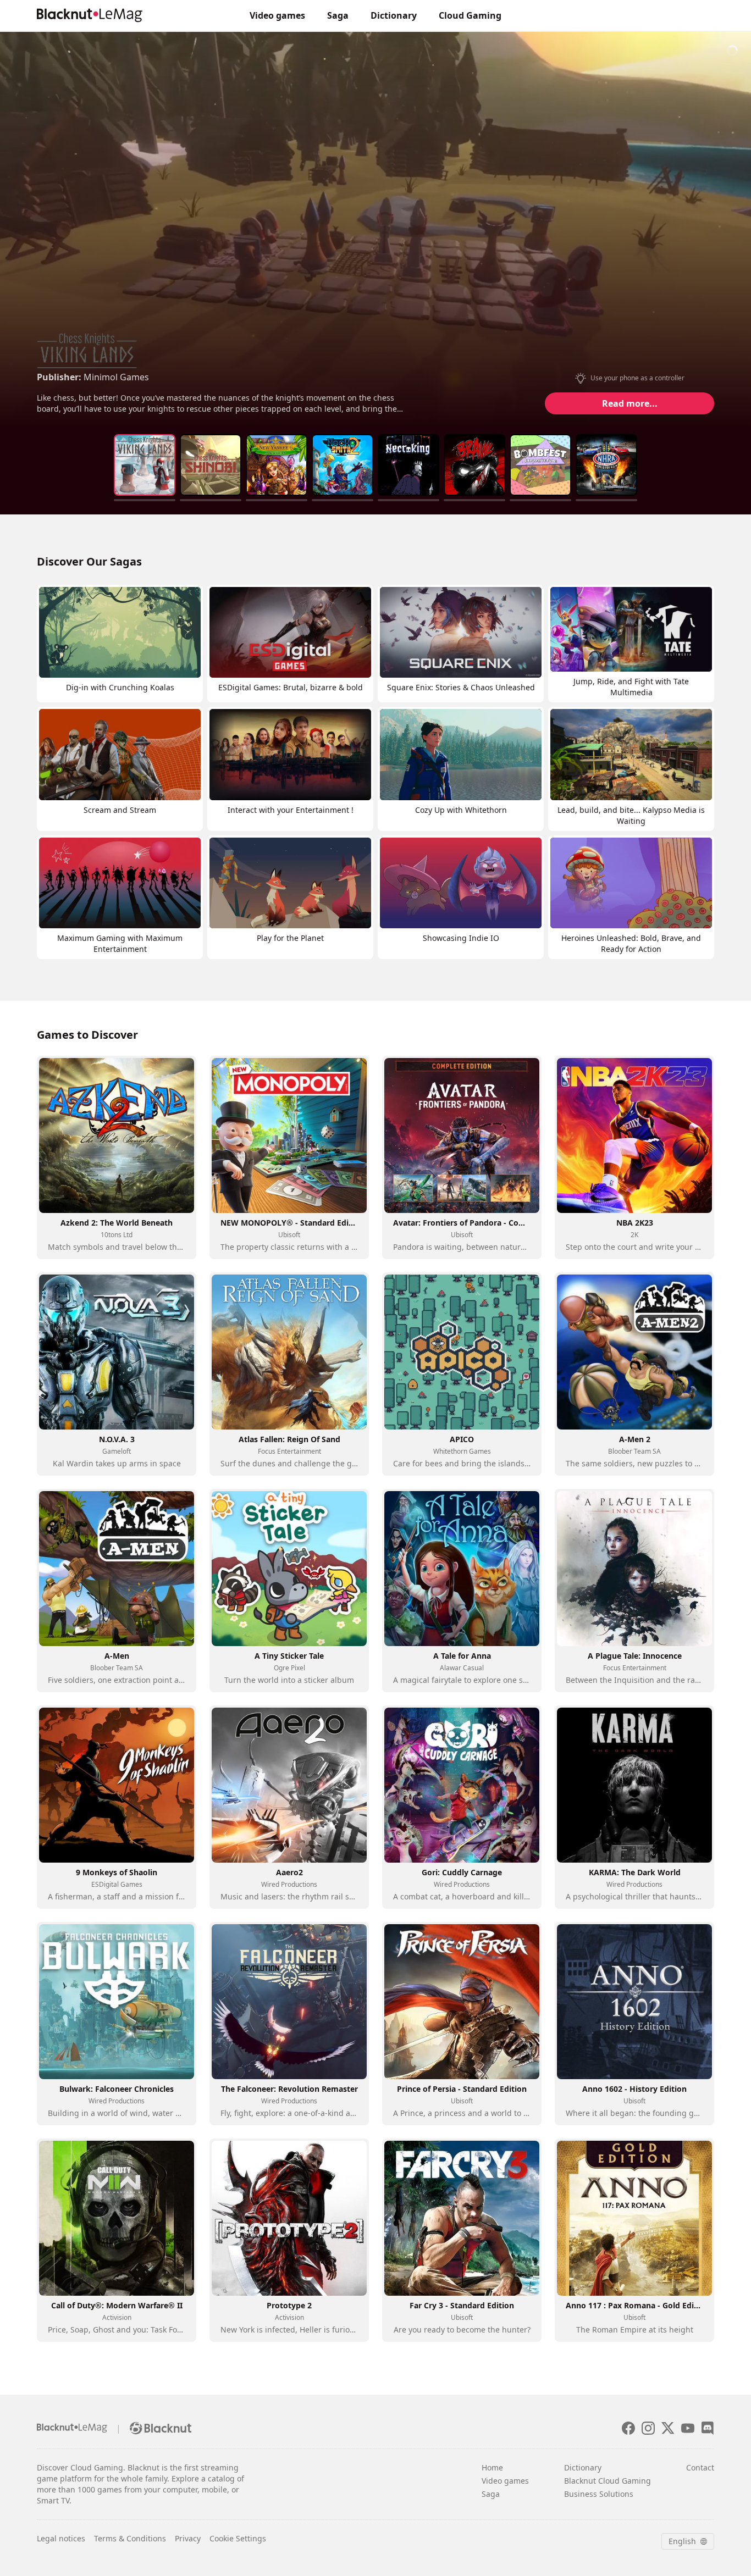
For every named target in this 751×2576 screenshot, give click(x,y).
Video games (277, 15)
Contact (700, 2467)
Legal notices (61, 2538)
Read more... (630, 403)
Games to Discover (87, 1035)
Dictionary (394, 15)
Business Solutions (599, 2494)
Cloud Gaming (470, 15)
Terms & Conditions (130, 2538)
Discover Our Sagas (89, 561)
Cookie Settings (238, 2538)
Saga (338, 15)
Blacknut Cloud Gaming (608, 2481)
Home (492, 2467)
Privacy (188, 2538)
